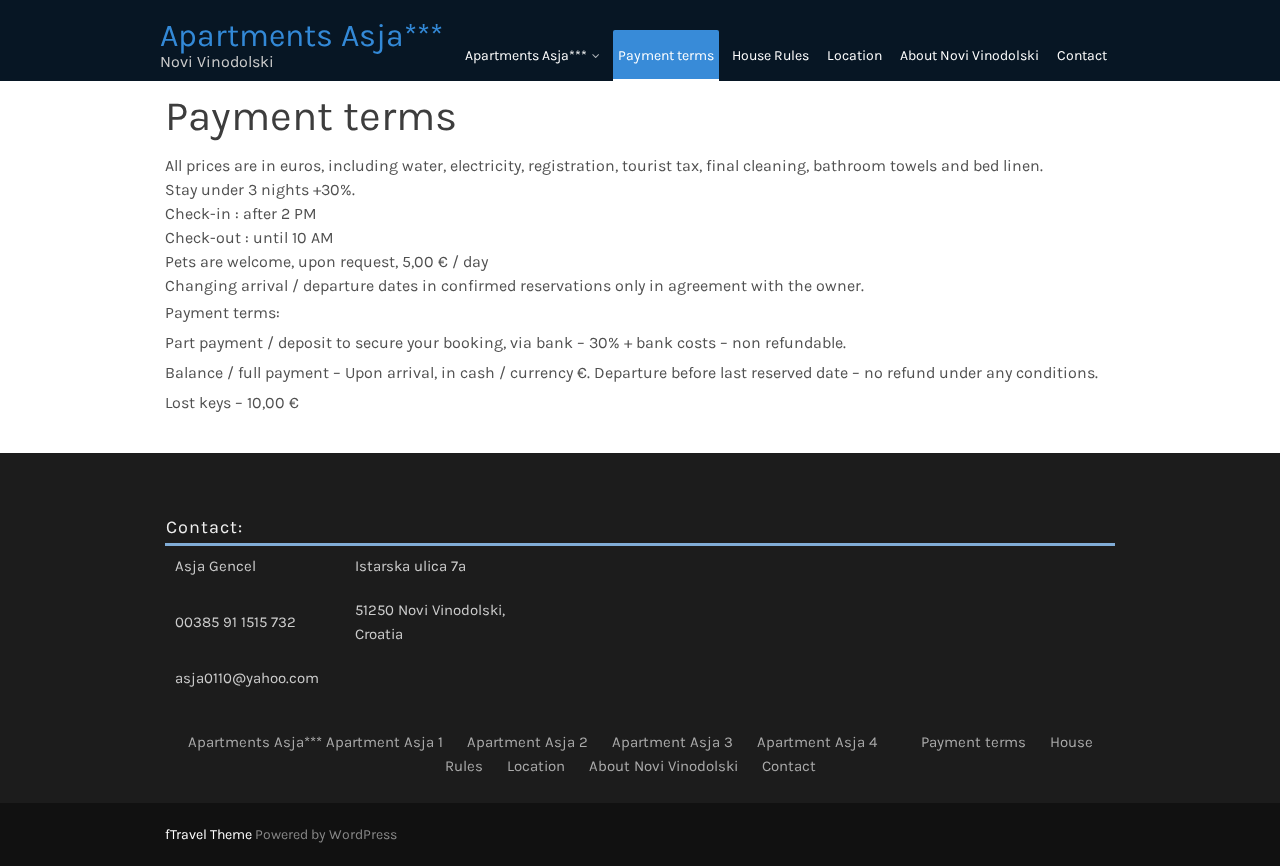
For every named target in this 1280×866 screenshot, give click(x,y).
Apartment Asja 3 (672, 742)
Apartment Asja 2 (527, 742)
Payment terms (666, 55)
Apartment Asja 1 (384, 742)
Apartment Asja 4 (817, 742)
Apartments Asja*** (526, 55)
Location (854, 55)
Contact (1082, 55)
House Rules (770, 55)
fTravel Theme (210, 834)
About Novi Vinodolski (969, 55)
